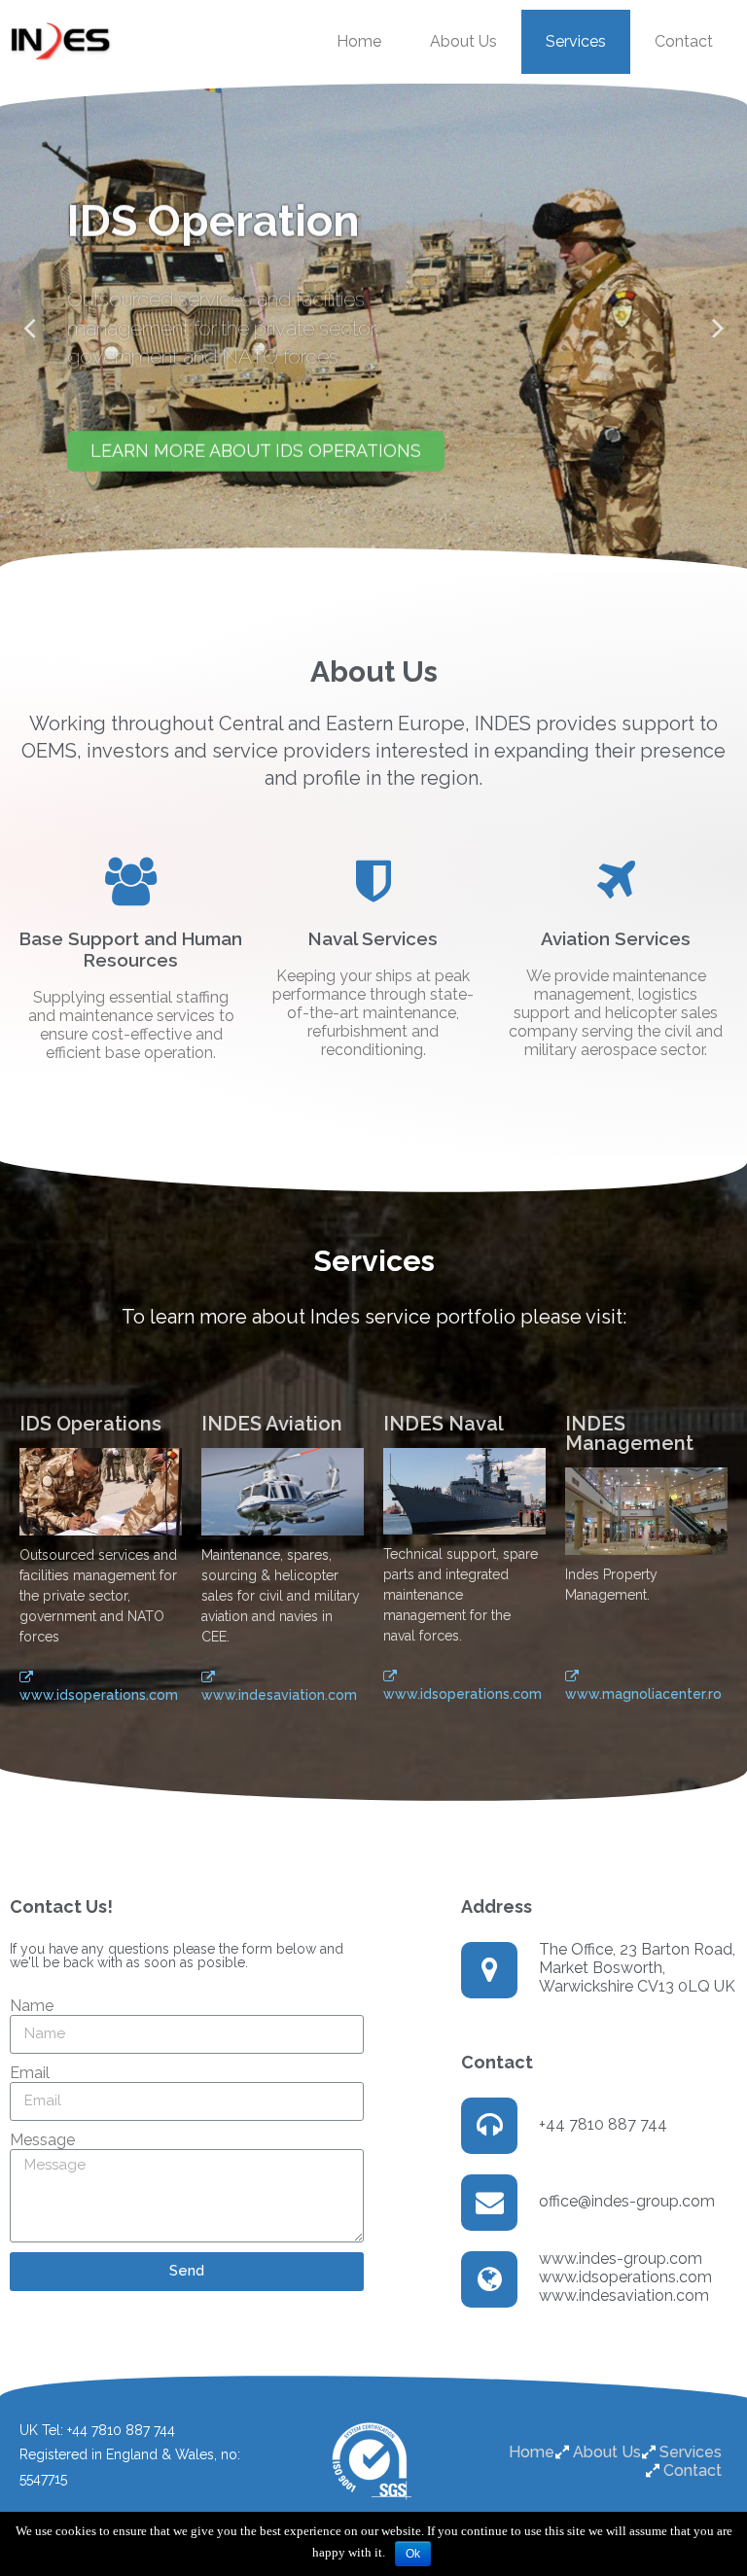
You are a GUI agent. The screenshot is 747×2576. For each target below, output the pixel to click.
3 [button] (383, 555)
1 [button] (344, 555)
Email (30, 2073)
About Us (463, 41)
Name (32, 2006)
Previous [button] (29, 327)
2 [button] (364, 555)
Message (42, 2140)
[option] (373, 327)
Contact (684, 41)
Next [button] (718, 327)
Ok (413, 2554)
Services (576, 41)
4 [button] (403, 555)
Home (359, 41)
